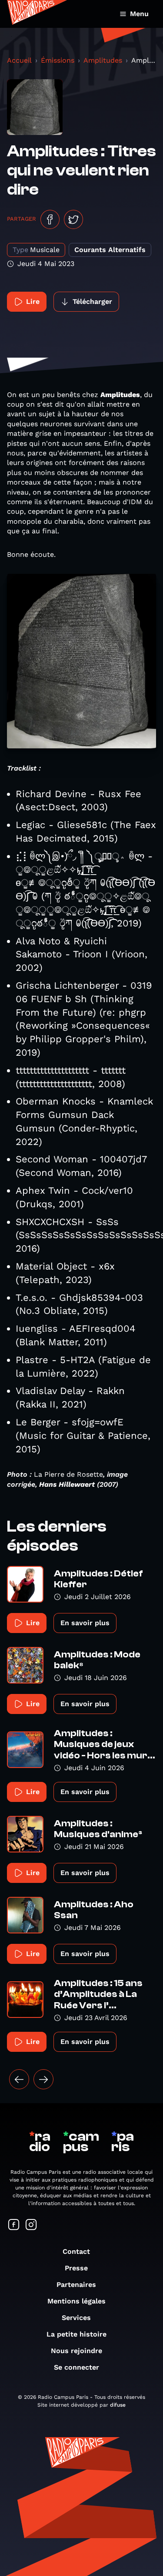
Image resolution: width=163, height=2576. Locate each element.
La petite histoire (77, 2334)
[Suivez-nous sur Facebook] (14, 2225)
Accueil (19, 60)
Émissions (58, 60)
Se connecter (77, 2367)
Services (76, 2318)
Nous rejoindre (77, 2351)
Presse (76, 2268)
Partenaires (76, 2285)
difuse (118, 2405)
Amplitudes (103, 60)
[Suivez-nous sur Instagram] (31, 2225)
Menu (139, 14)
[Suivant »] (43, 2079)
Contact (76, 2251)
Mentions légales (77, 2301)
